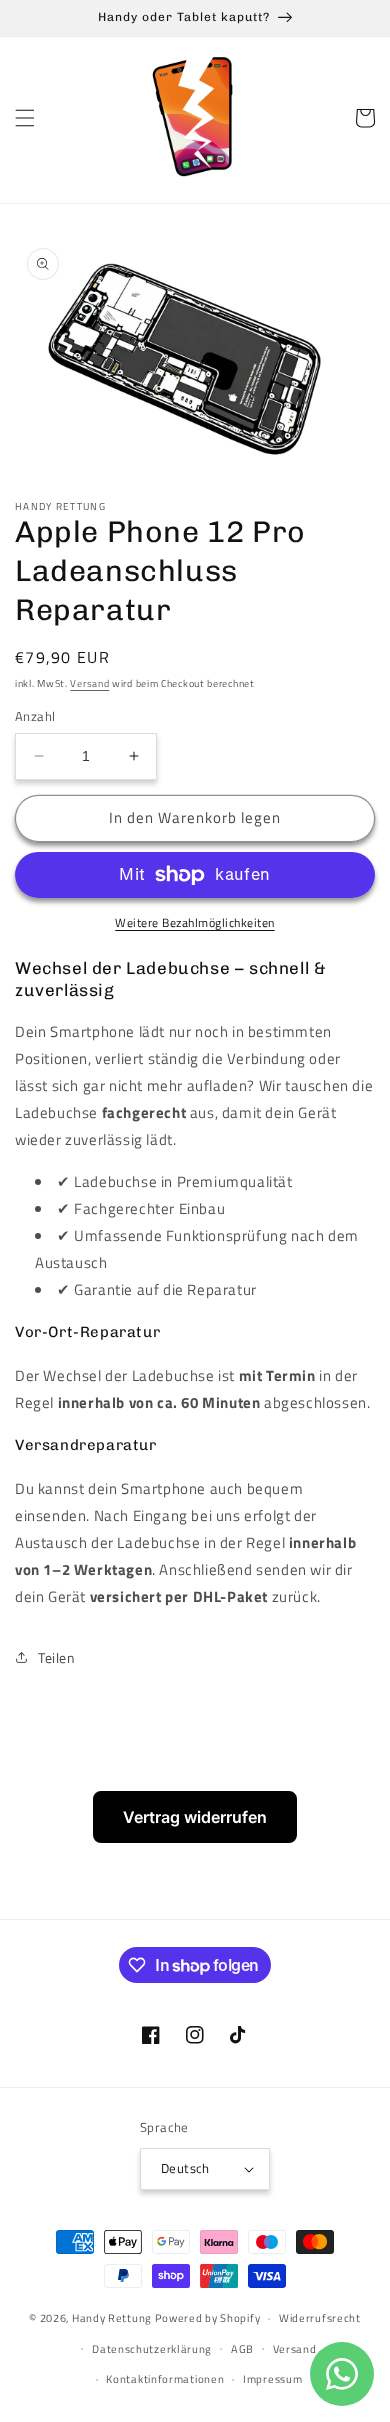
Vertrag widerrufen (195, 1817)
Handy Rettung (112, 2318)
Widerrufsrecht (320, 2318)
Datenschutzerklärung (152, 2349)
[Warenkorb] (365, 118)
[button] (25, 118)
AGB (242, 2349)
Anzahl (35, 716)
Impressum (272, 2379)
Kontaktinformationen (165, 2379)
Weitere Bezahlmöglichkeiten (195, 923)
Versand (89, 683)
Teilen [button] (57, 1657)
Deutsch (185, 2168)
